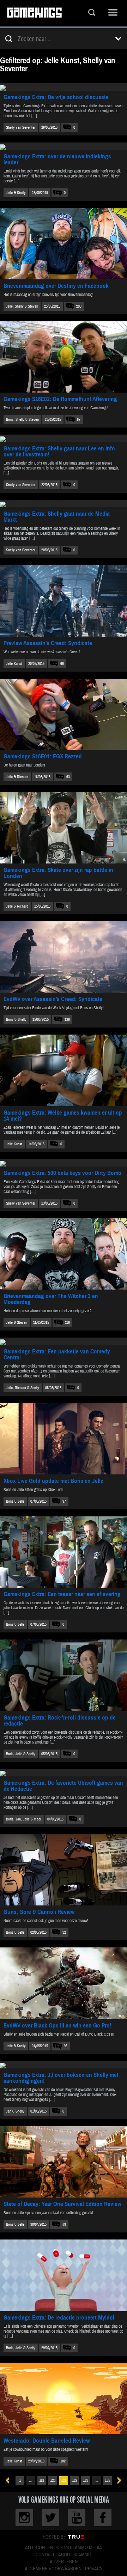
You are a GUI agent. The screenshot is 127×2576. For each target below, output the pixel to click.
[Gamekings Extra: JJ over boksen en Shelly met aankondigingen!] (64, 2065)
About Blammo (75, 2555)
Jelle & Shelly (16, 193)
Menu (113, 13)
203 (79, 306)
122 (75, 2481)
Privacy (94, 2569)
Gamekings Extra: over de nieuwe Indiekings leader (57, 159)
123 (86, 2481)
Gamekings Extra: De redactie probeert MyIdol (59, 2318)
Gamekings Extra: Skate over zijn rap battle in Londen (58, 873)
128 (67, 1020)
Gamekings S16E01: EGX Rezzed (43, 756)
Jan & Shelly (15, 2111)
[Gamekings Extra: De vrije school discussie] (64, 87)
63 (68, 777)
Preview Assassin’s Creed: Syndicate (48, 643)
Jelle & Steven (17, 1323)
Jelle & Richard (17, 777)
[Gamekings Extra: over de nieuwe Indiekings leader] (64, 146)
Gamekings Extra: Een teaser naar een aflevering (62, 1594)
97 (64, 1501)
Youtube (77, 2517)
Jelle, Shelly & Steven (22, 306)
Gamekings (34, 13)
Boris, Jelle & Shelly (21, 1754)
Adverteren (64, 2562)
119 (42, 2481)
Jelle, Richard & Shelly (23, 1388)
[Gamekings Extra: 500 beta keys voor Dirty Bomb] (64, 1163)
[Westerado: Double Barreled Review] (64, 2399)
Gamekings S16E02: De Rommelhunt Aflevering (60, 399)
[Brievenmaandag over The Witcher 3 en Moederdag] (64, 1254)
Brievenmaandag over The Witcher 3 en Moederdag (51, 1299)
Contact (45, 2555)
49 (64, 2225)
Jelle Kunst (14, 664)
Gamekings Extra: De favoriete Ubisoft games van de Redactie (63, 1786)
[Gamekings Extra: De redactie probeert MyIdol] (64, 2275)
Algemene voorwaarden (53, 2569)
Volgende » (117, 2481)
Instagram (24, 2517)
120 (53, 2481)
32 (64, 1932)
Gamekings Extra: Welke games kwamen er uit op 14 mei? (63, 1116)
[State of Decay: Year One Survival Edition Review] (64, 2162)
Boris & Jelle (15, 1501)
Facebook (103, 2517)
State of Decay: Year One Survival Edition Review (62, 2204)
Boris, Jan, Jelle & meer (24, 1819)
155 (107, 2481)
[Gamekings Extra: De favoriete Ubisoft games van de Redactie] (64, 1773)
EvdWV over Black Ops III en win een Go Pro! (58, 2026)
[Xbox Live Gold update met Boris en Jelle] (64, 1439)
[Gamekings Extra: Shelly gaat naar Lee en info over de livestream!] (64, 438)
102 (63, 2461)
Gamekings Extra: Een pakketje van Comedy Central (57, 1354)
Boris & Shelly (16, 1020)
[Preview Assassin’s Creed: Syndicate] (64, 601)
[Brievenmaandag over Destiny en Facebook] (64, 244)
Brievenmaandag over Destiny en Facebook (56, 286)
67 (79, 420)
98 (66, 2046)
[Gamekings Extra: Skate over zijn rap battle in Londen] (64, 828)
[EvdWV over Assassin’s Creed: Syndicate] (64, 957)
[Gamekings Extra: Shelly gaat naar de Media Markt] (64, 504)
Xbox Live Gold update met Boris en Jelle (53, 1481)
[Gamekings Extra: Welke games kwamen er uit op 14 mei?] (64, 1070)
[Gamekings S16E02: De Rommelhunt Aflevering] (64, 357)
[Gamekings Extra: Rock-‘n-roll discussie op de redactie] (64, 1675)
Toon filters (118, 39)
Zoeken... (92, 13)
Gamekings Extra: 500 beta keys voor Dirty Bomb (62, 1173)
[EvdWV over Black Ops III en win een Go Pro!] (64, 1983)
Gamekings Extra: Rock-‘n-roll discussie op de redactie (60, 1721)
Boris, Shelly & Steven (22, 420)
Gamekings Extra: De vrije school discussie (56, 97)
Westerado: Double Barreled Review (47, 2441)
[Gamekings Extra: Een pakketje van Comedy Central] (64, 1341)
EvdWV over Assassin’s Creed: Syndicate (53, 999)
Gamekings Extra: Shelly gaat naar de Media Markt (57, 517)
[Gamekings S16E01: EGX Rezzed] (64, 714)
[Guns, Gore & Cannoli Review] (64, 1870)
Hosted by (55, 2537)
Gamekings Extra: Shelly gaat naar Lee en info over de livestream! (59, 451)
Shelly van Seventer (21, 128)
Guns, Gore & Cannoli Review (39, 1912)
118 (67, 1323)
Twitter (50, 2517)
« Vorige (10, 2481)
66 (62, 664)
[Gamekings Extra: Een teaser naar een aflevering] (64, 1552)
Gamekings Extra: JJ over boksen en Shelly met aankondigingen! (61, 2078)
